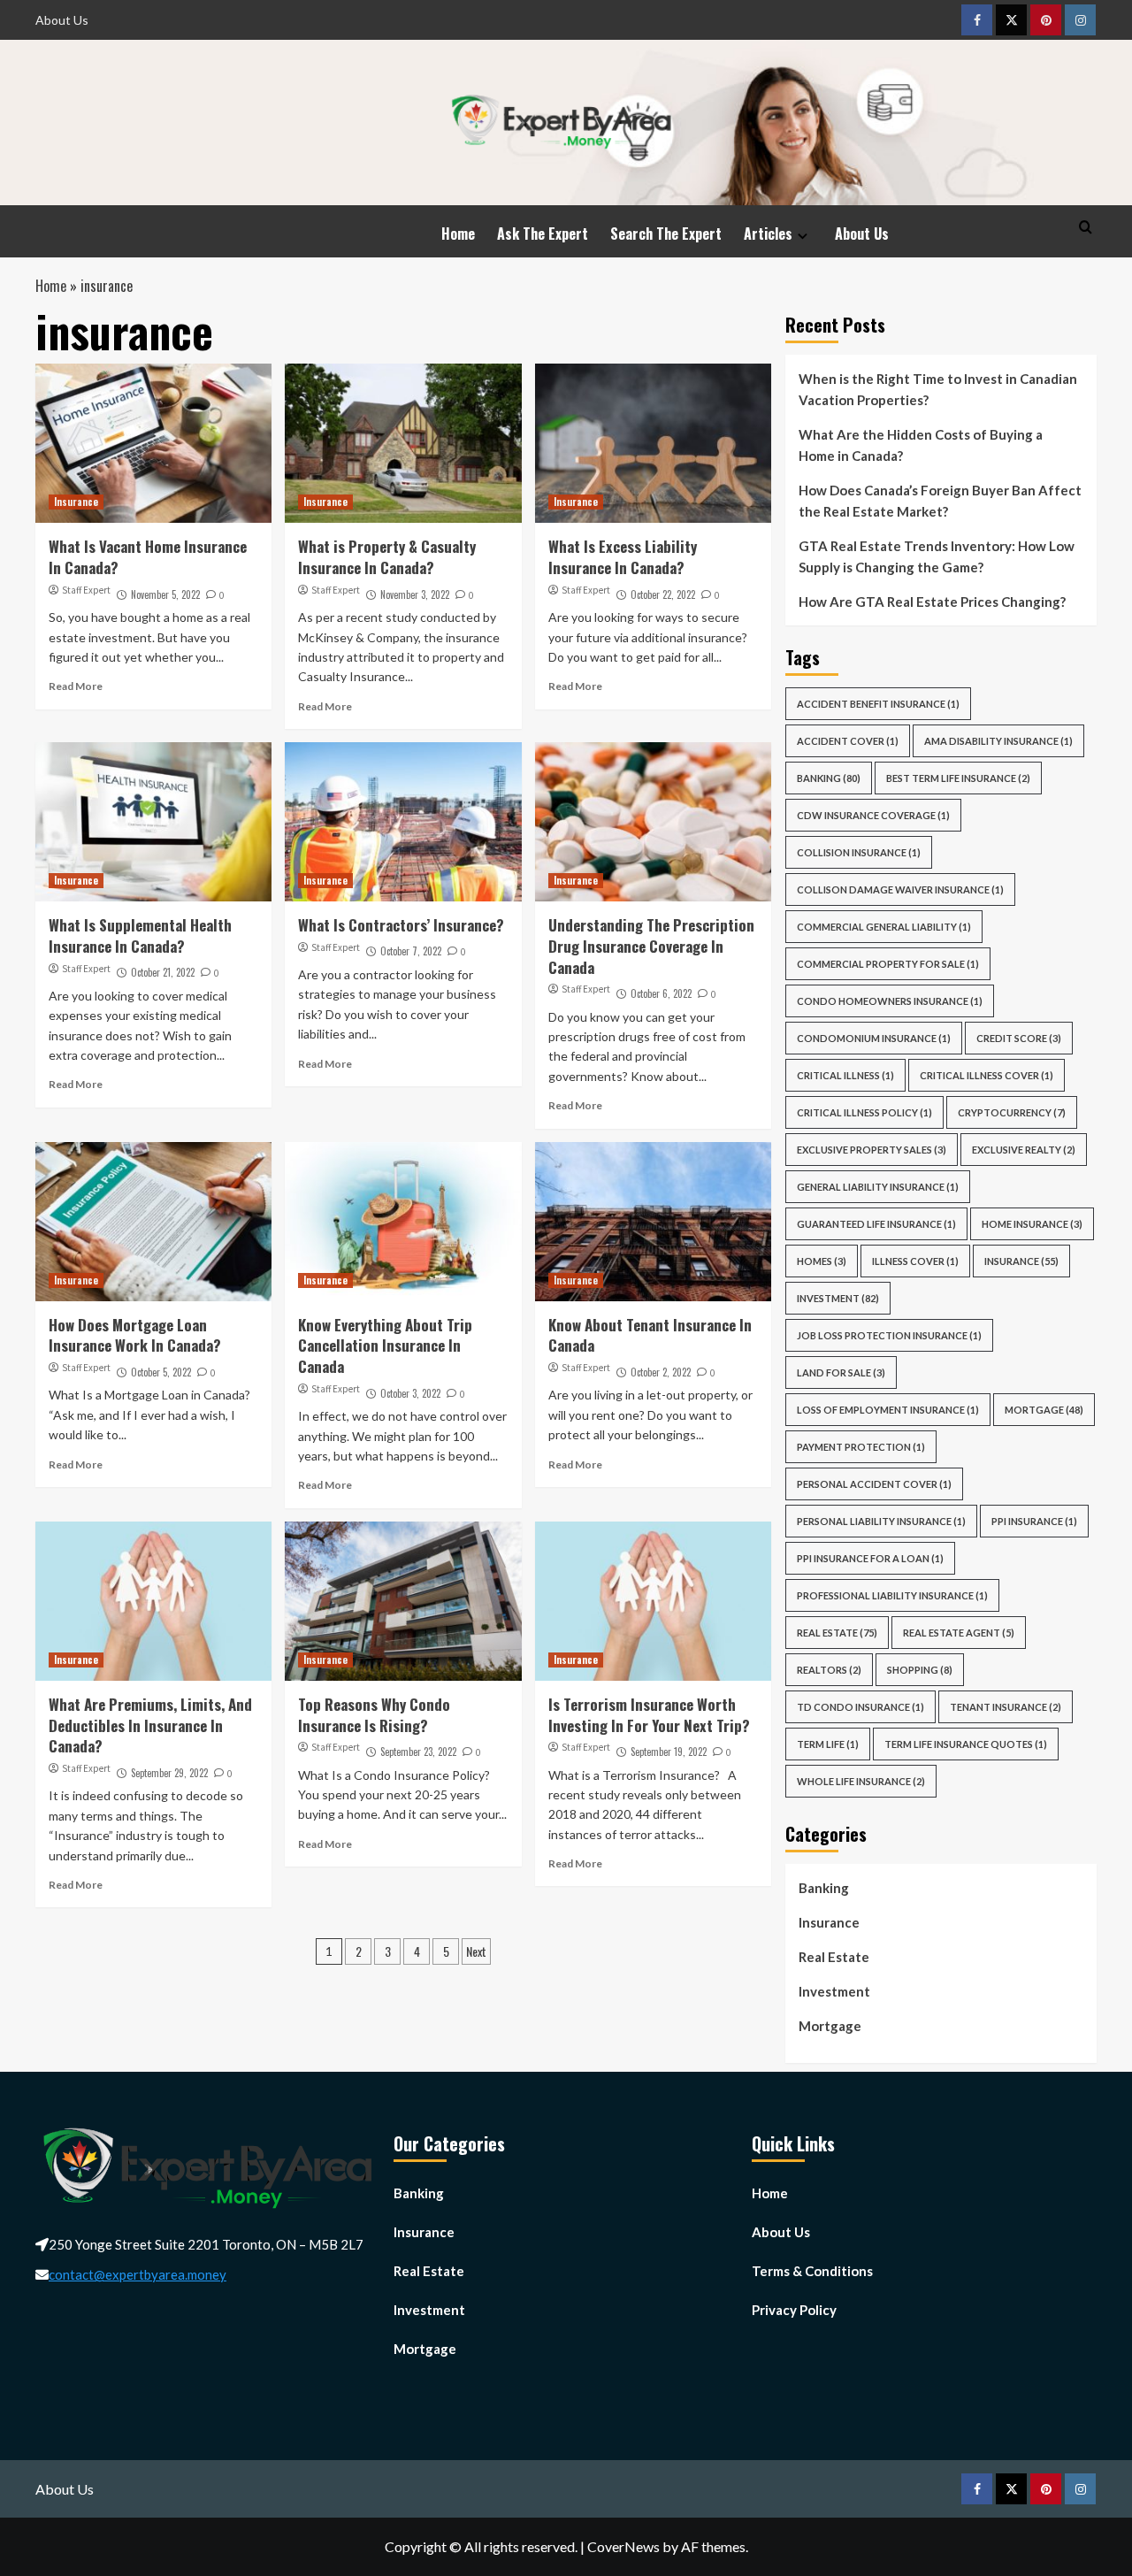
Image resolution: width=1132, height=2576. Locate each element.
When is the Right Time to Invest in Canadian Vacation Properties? (938, 389)
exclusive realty (1024, 1150)
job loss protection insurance (889, 1335)
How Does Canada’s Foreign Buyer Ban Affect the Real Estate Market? (940, 501)
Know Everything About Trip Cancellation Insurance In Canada (385, 1346)
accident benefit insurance (878, 704)
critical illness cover (987, 1075)
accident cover (848, 741)
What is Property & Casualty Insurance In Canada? (387, 557)
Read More (76, 686)
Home (458, 234)
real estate (837, 1633)
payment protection (861, 1447)
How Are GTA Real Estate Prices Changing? (933, 602)
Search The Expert (666, 234)
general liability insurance (878, 1187)
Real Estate (834, 1957)
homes (822, 1261)
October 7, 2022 (411, 951)
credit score (1019, 1038)
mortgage (1044, 1410)
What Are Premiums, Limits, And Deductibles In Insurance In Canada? (150, 1725)
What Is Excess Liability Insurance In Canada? (623, 557)
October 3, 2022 (410, 1393)
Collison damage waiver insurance (900, 889)
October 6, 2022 (661, 993)
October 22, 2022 (663, 594)
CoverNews (623, 2546)
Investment (838, 1298)
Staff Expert (86, 590)
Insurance (76, 502)
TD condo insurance (860, 1707)
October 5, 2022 (161, 1372)
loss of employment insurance (888, 1410)
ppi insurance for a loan (870, 1558)
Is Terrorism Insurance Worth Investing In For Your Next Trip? (649, 1715)
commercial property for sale (888, 964)
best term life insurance (958, 778)
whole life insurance (861, 1781)
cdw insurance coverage (873, 815)
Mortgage (830, 2026)
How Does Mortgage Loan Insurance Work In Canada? (137, 1335)
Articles (768, 234)
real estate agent (959, 1633)
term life (828, 1744)
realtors (829, 1670)
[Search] (1086, 227)
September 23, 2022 (418, 1752)
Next (476, 1951)
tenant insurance (1006, 1707)
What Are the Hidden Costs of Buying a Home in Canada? (921, 445)
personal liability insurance (881, 1521)
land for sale (841, 1372)
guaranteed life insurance (876, 1224)
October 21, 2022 (163, 972)
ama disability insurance (998, 741)
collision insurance (859, 852)
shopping (920, 1670)
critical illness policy (864, 1112)
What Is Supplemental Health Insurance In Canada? (140, 935)
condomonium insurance (874, 1038)
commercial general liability (884, 927)
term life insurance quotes (966, 1744)
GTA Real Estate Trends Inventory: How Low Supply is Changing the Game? (937, 556)
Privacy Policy (794, 2310)
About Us (62, 20)
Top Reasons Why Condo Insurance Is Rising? (374, 1715)
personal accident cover (874, 1484)
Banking (829, 778)
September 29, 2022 (169, 1773)
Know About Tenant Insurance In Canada (650, 1335)
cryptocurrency (1012, 1112)
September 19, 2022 (669, 1752)
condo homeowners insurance (890, 1001)
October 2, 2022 (661, 1372)
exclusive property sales (872, 1150)
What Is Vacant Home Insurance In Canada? (148, 557)
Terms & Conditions (812, 2271)
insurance (1021, 1261)
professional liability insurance (892, 1595)
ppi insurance (1034, 1521)
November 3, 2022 (415, 594)
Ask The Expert (543, 234)
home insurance (1032, 1224)
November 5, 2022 (165, 594)
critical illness (845, 1075)
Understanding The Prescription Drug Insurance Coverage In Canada (651, 946)
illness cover (915, 1261)
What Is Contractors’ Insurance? (403, 925)
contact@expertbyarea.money (138, 2274)
